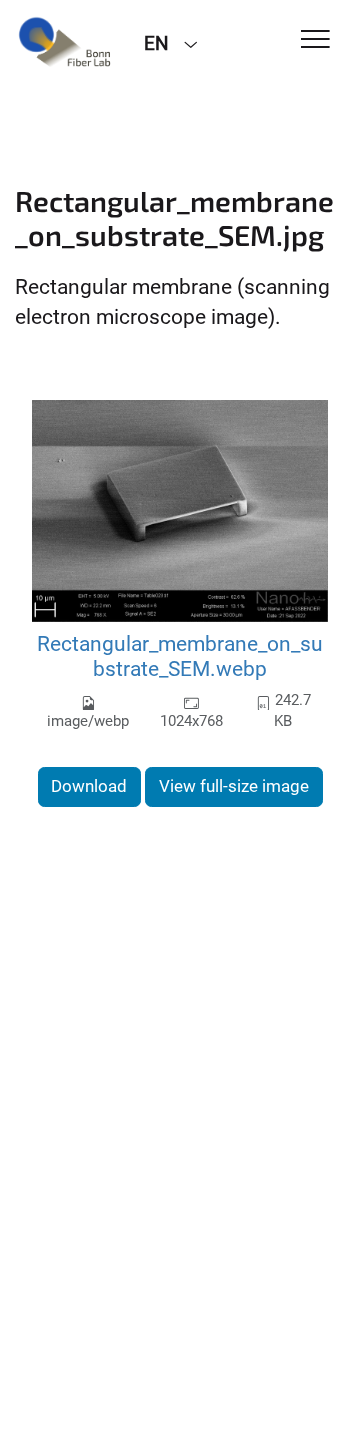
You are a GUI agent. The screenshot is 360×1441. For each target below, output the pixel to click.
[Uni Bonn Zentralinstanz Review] (64, 42)
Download (89, 786)
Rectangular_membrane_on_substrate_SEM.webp (180, 656)
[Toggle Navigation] (315, 40)
